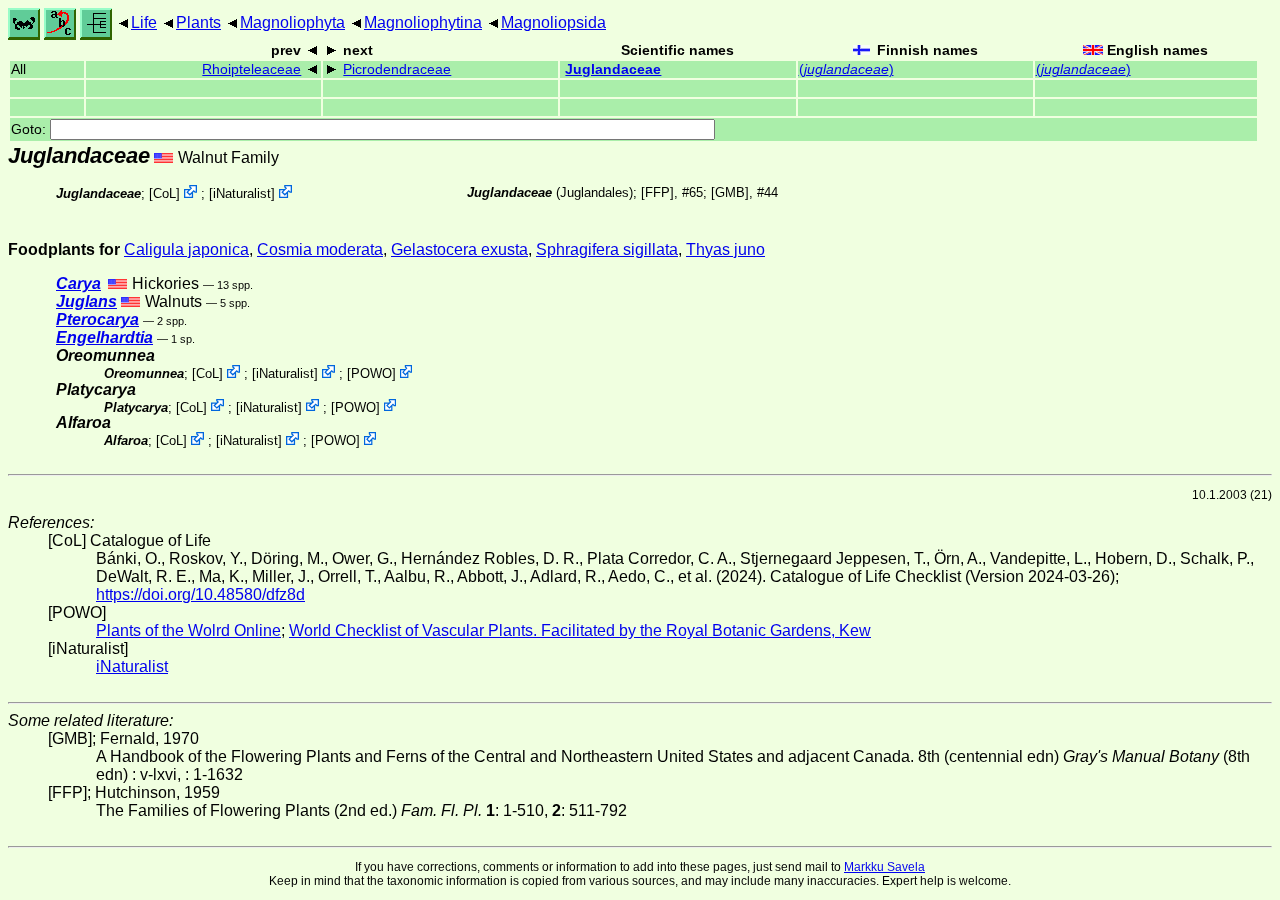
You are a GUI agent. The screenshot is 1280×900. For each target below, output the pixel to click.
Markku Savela (884, 867)
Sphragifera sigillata (607, 249)
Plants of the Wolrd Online (188, 630)
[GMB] (730, 192)
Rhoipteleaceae (251, 69)
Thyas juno (725, 249)
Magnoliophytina (423, 22)
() (846, 69)
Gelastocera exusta (459, 249)
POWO (371, 373)
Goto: (30, 129)
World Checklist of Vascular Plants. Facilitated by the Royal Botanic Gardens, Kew (580, 630)
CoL (164, 193)
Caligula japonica (186, 249)
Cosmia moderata (320, 249)
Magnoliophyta (292, 22)
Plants (198, 22)
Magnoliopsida (553, 22)
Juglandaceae (613, 69)
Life (144, 22)
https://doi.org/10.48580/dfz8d (200, 594)
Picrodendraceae (397, 69)
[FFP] (657, 192)
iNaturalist (242, 193)
